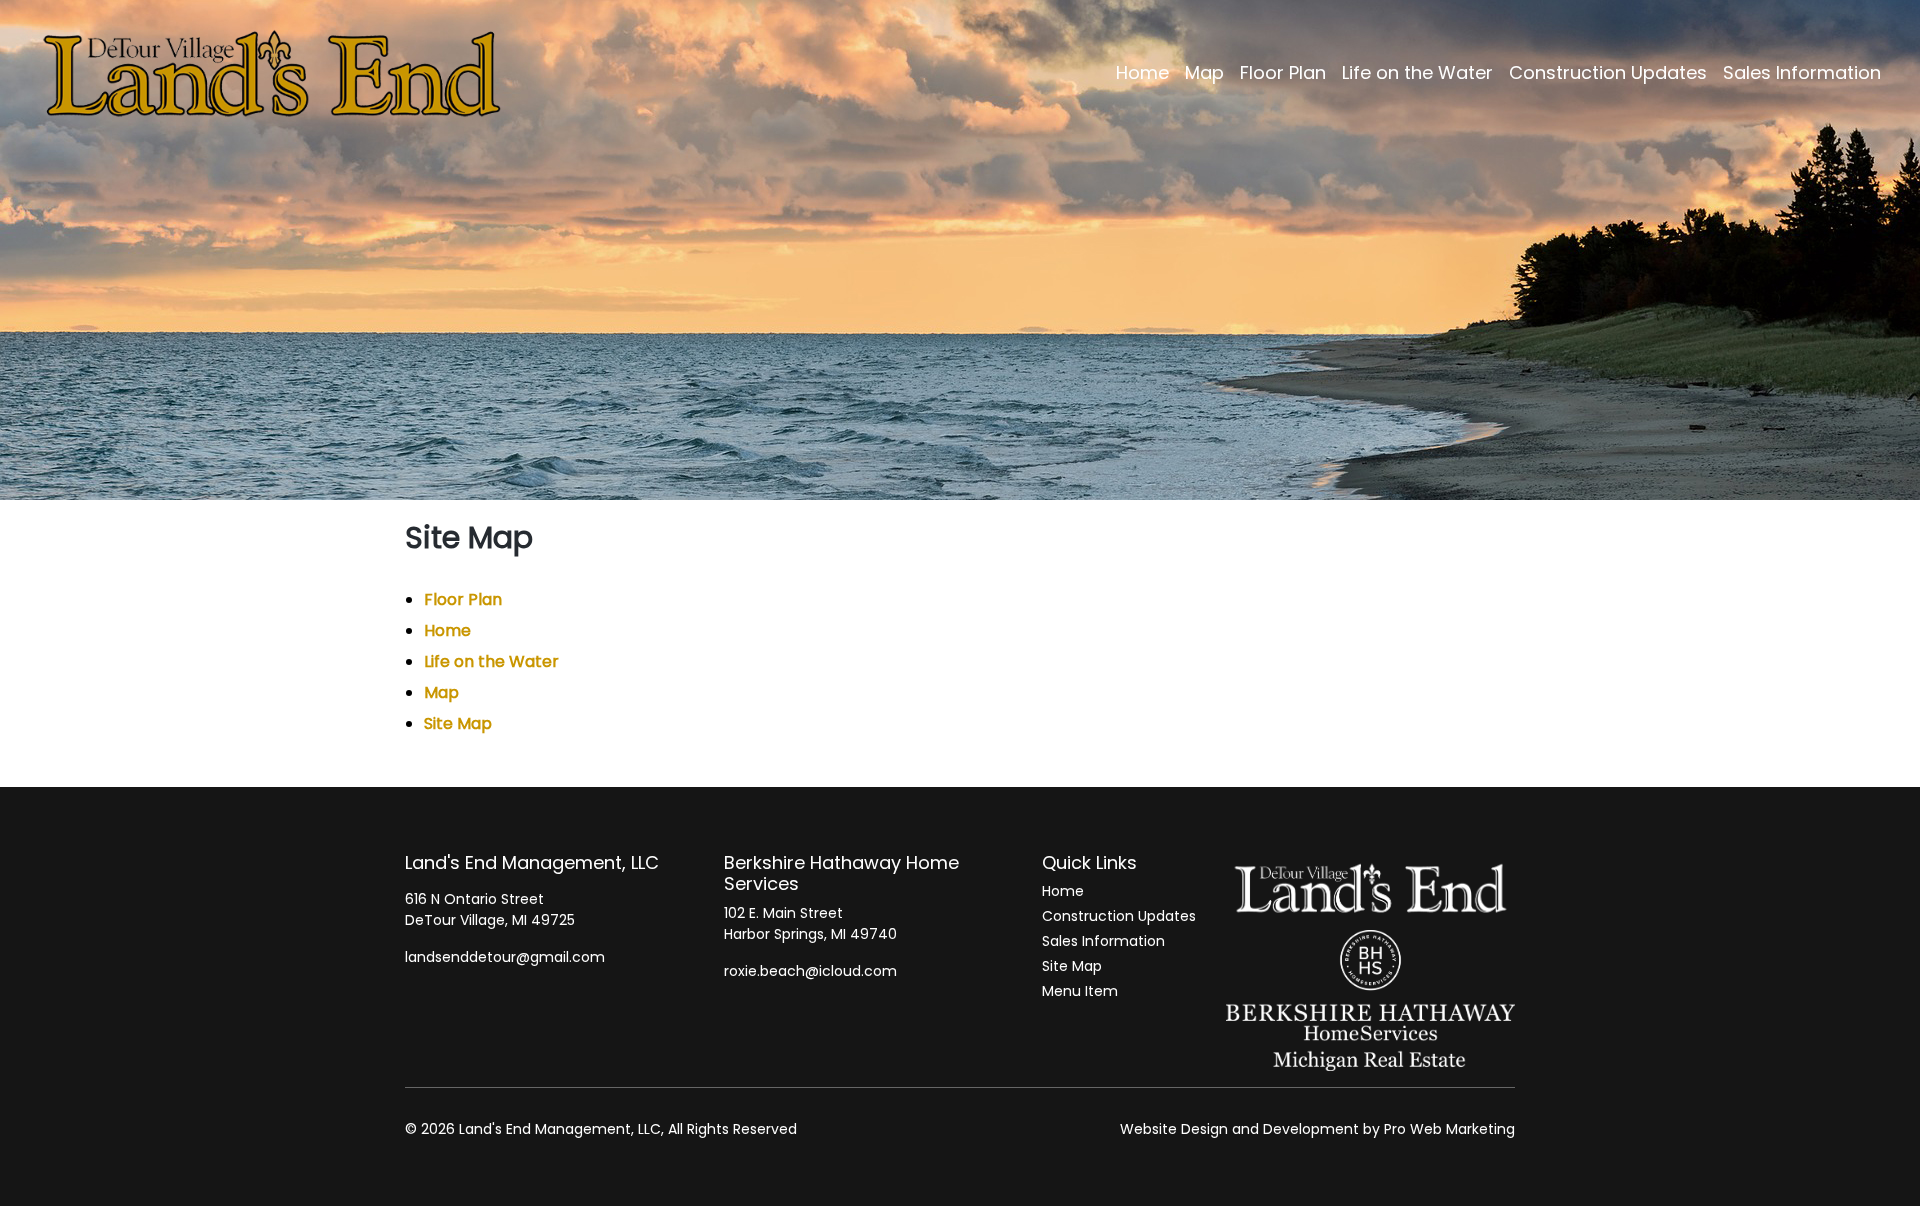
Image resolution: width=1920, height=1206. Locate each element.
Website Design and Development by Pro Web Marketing (1317, 1129)
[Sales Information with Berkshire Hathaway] (1370, 1000)
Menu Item (1080, 991)
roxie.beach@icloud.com (810, 971)
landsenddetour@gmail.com (505, 957)
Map (441, 692)
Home (447, 630)
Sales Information (1103, 941)
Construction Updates (1119, 916)
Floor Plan (463, 599)
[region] (960, 250)
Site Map (458, 723)
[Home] (1370, 891)
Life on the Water (491, 661)
